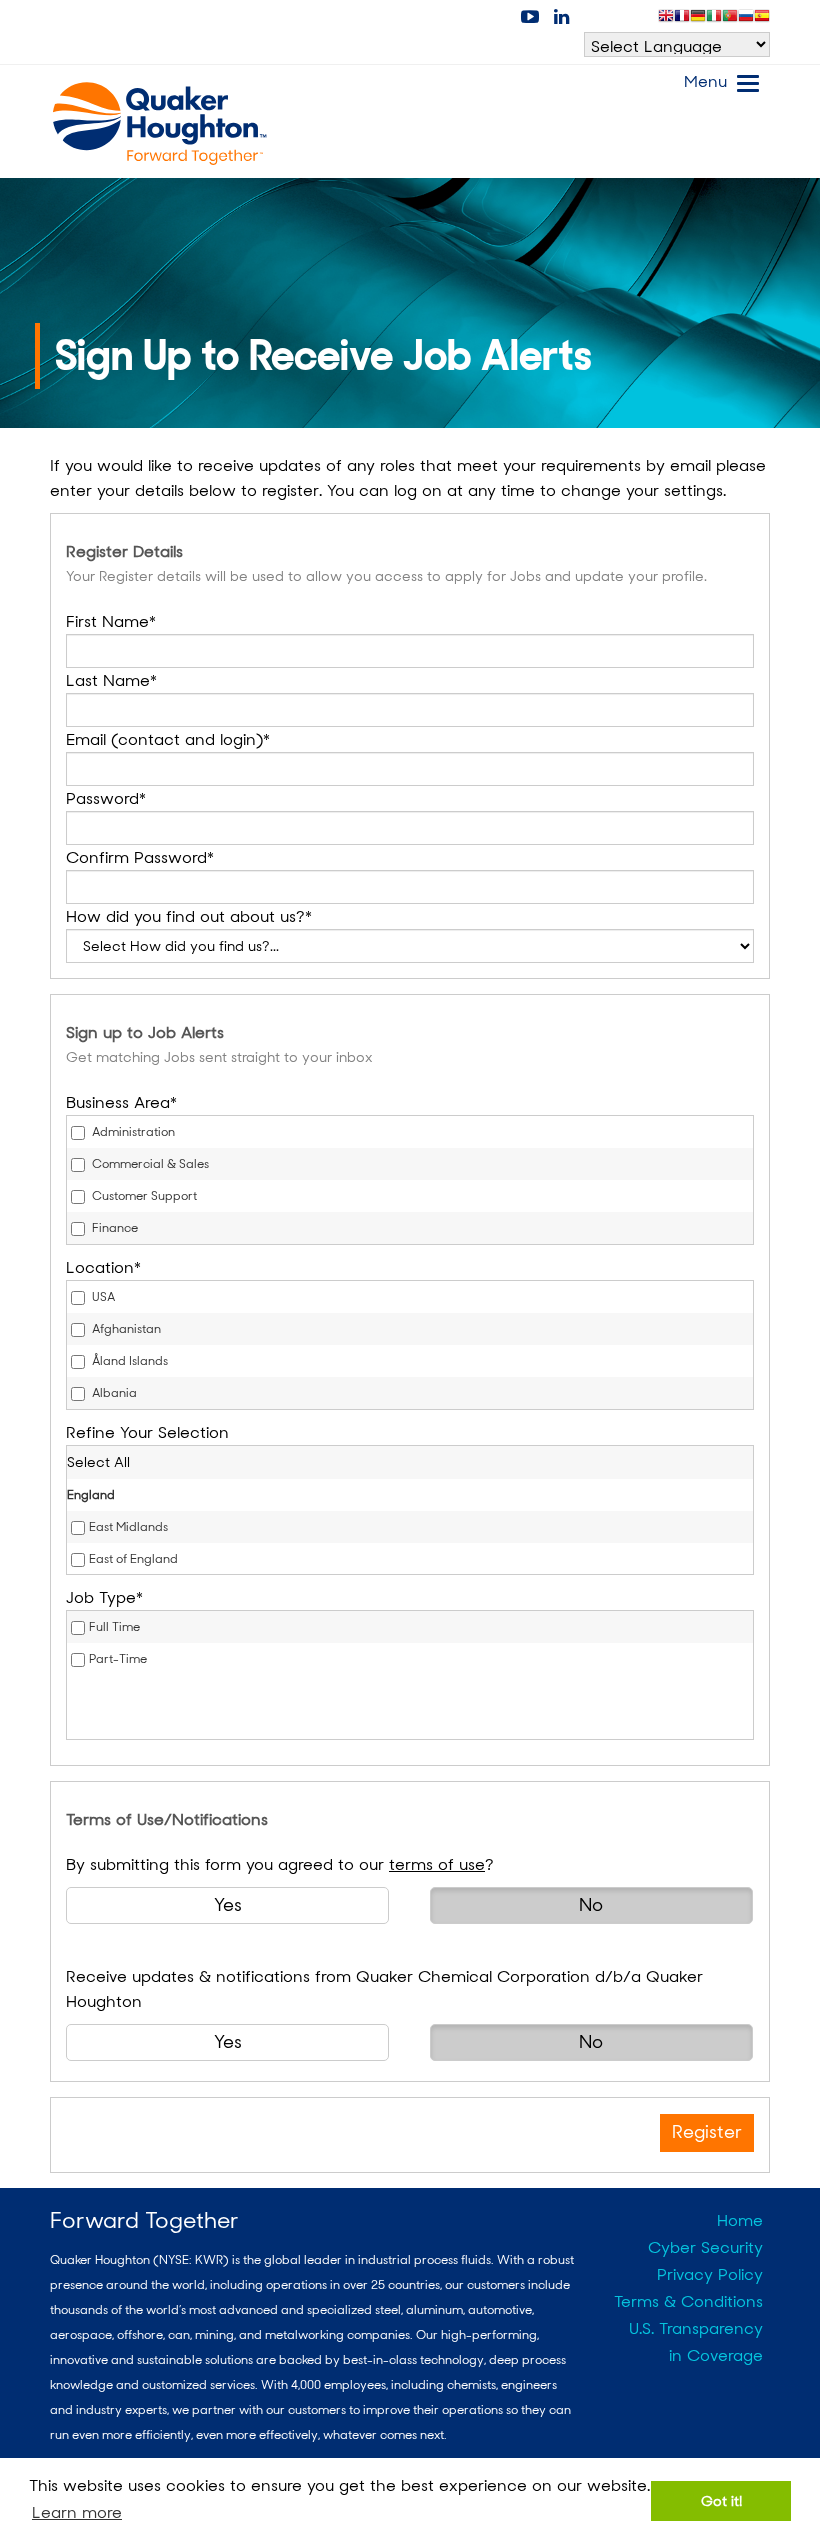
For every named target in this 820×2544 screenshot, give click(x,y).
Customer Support (143, 1196)
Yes (228, 1905)
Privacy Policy (710, 2274)
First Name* (111, 621)
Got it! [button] (721, 2500)
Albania (113, 1393)
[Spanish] (762, 19)
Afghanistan (125, 1329)
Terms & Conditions (688, 2301)
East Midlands (128, 1527)
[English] (666, 19)
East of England (133, 1559)
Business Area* (121, 1102)
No (591, 1905)
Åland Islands (128, 1361)
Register (707, 2132)
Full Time (114, 1627)
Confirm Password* (140, 857)
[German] (698, 19)
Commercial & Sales (149, 1164)
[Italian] (714, 19)
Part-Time (118, 1659)
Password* (106, 798)
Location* (103, 1267)
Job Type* (104, 1597)
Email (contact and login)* (168, 739)
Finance (113, 1228)
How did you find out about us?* (189, 916)
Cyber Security (705, 2247)
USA (102, 1297)
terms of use (437, 1864)
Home (740, 2220)
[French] (682, 19)
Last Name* (111, 680)
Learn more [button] (77, 2512)
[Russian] (746, 19)
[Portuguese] (730, 19)
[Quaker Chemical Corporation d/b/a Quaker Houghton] (160, 124)
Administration (132, 1132)
